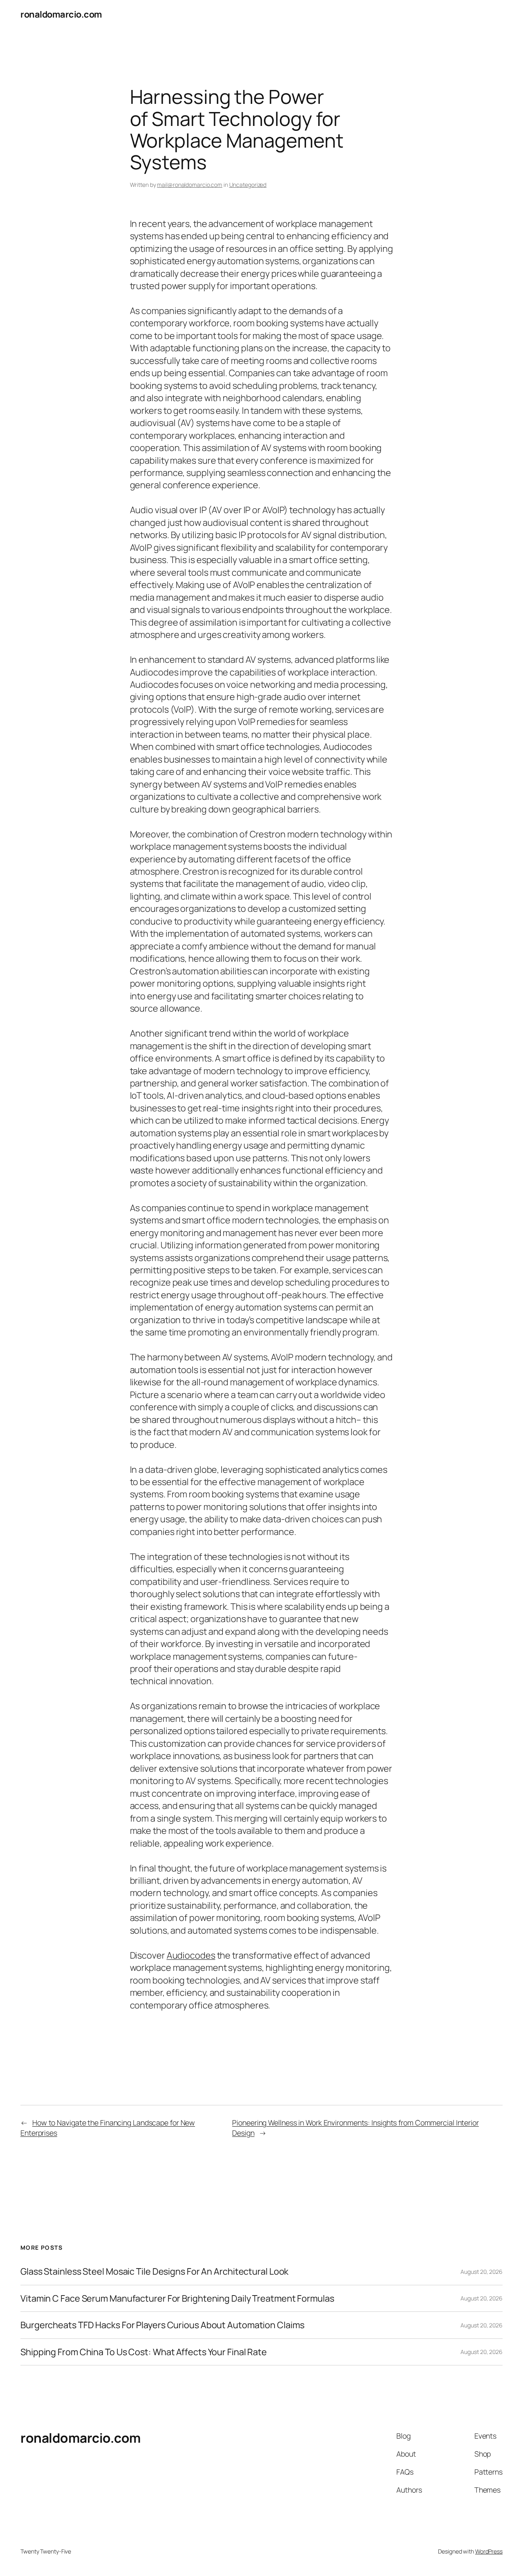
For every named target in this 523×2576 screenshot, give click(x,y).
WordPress (489, 2551)
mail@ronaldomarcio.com (190, 185)
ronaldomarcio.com (61, 14)
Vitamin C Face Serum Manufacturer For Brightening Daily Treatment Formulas (177, 2298)
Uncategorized (248, 185)
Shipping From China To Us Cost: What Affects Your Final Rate (144, 2352)
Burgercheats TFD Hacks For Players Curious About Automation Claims (162, 2325)
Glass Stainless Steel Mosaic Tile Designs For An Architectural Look (154, 2271)
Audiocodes (191, 1955)
